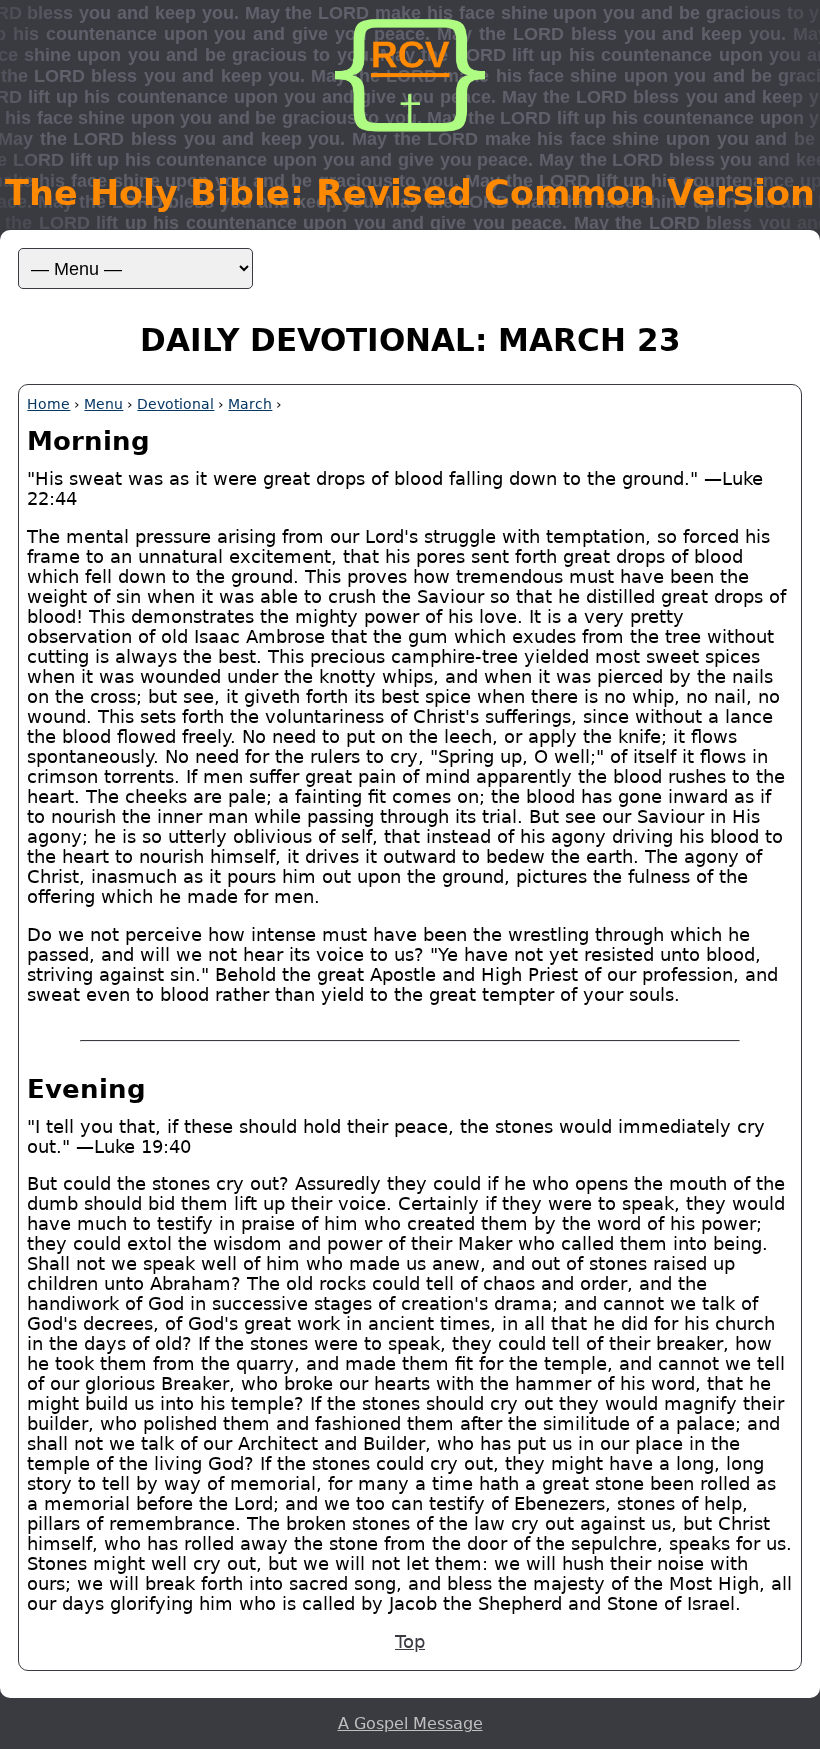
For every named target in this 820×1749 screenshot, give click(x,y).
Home (48, 404)
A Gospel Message (410, 1723)
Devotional (175, 404)
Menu (103, 404)
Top (410, 1642)
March (250, 404)
